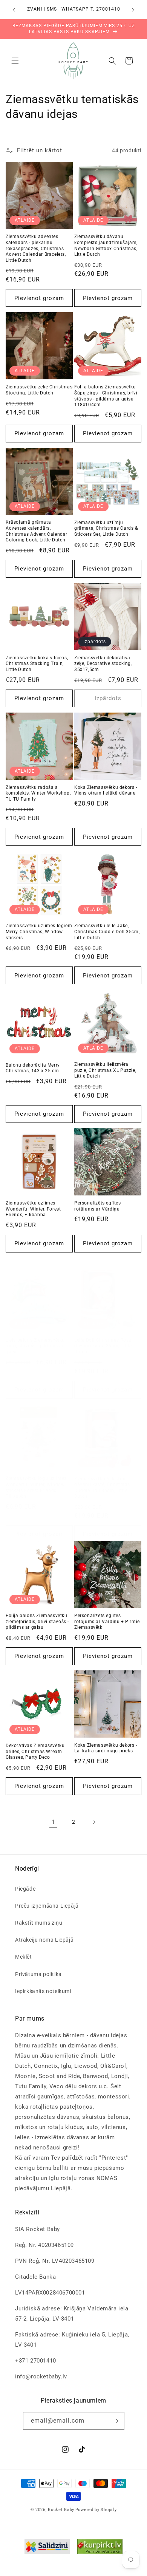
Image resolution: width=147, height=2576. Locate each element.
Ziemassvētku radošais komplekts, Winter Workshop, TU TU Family (38, 793)
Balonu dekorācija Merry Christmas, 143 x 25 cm (33, 1068)
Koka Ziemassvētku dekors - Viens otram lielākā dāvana (106, 790)
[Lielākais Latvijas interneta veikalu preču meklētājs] (100, 2548)
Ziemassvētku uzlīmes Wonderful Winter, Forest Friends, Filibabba (33, 1209)
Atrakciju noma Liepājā (44, 1940)
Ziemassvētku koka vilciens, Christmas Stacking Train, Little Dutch (37, 664)
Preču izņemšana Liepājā (47, 1906)
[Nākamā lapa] (94, 1822)
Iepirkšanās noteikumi (43, 1991)
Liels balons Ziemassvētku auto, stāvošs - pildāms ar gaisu (35, 1346)
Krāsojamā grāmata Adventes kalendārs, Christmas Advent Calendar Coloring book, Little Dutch (37, 531)
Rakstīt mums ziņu (39, 1923)
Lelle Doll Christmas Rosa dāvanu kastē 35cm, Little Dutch (103, 1346)
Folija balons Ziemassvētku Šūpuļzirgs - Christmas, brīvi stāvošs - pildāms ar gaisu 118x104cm (106, 396)
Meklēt (24, 1957)
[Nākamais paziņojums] (133, 10)
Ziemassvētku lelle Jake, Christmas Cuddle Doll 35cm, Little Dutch (107, 932)
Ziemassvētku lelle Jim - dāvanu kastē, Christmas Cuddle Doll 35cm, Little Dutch (102, 1488)
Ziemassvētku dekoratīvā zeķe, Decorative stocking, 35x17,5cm (103, 664)
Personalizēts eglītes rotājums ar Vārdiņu (98, 1206)
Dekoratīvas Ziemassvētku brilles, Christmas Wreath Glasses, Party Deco (35, 1751)
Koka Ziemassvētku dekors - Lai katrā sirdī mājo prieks (106, 1748)
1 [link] (53, 1822)
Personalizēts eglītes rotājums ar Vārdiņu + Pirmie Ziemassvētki (107, 1621)
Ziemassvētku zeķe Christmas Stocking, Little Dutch (39, 390)
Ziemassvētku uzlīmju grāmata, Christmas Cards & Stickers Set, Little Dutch (106, 528)
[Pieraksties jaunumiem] (116, 2421)
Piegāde (25, 1889)
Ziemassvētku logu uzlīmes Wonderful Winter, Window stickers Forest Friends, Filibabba (36, 1487)
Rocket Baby (61, 2510)
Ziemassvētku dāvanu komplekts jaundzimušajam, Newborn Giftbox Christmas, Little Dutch (106, 245)
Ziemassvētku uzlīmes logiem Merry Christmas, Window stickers (39, 932)
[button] (15, 61)
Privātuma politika (38, 1974)
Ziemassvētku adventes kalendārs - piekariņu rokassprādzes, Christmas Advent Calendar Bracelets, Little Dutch (36, 248)
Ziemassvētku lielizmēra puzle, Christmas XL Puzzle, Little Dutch (105, 1070)
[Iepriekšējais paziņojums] (14, 10)
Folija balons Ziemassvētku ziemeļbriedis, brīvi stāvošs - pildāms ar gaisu (37, 1621)
